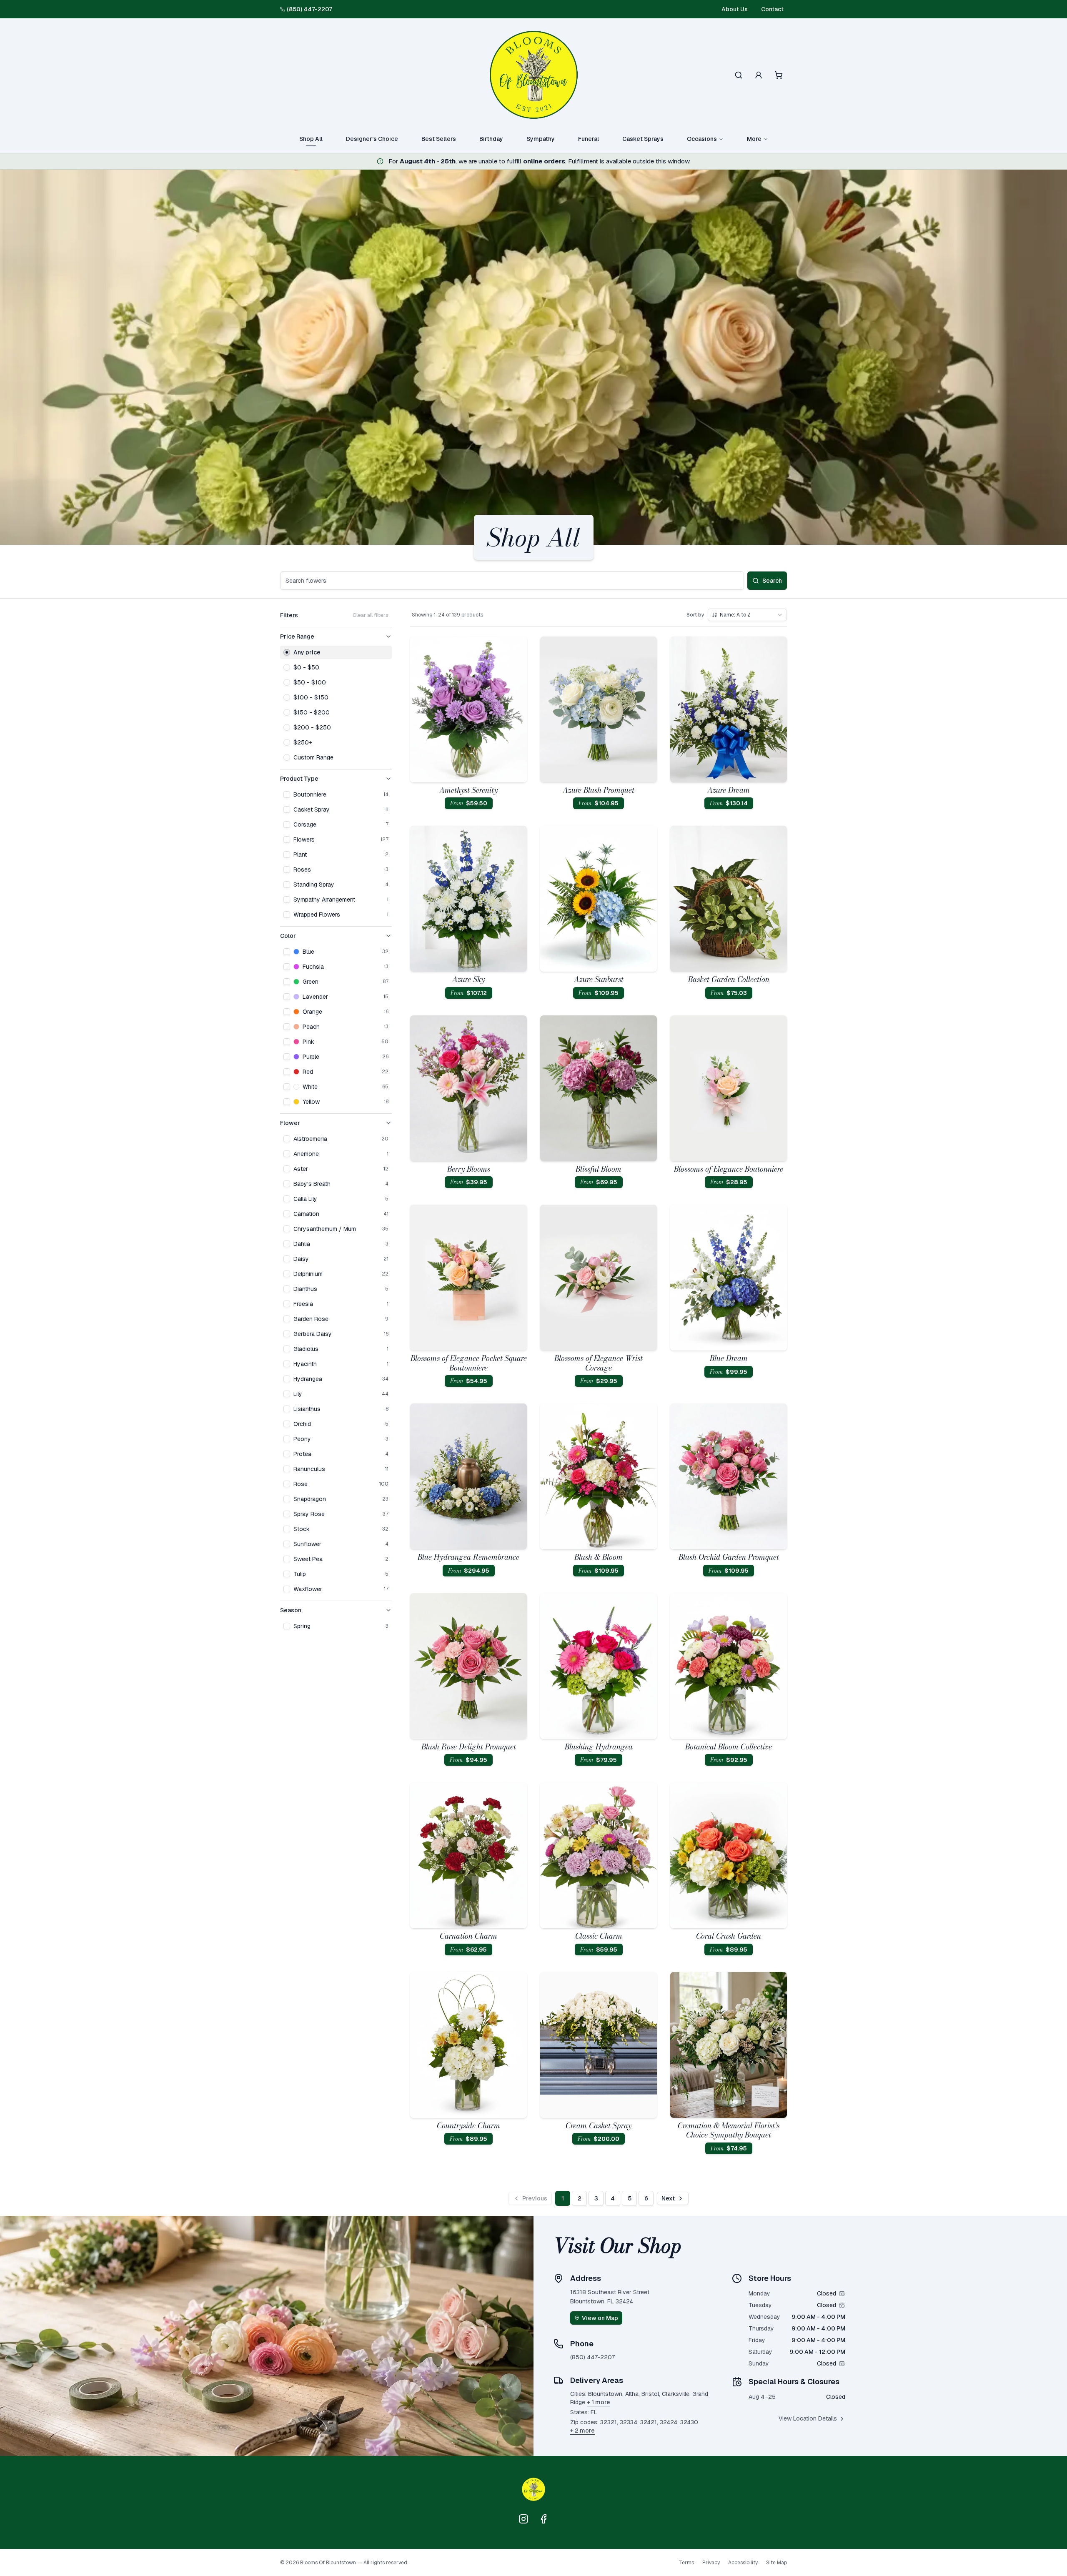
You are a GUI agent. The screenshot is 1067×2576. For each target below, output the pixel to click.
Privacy (711, 2563)
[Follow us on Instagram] (523, 2519)
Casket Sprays (643, 139)
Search (772, 581)
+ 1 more (599, 2402)
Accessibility (743, 2563)
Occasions (702, 139)
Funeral (589, 139)
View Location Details (808, 2418)
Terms (686, 2563)
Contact (772, 9)
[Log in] (759, 75)
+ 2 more (582, 2431)
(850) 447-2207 (309, 9)
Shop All (311, 139)
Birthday (491, 139)
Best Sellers (439, 139)
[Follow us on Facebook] (544, 2519)
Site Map (776, 2563)
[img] (842, 2293)
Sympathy (541, 139)
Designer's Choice (372, 139)
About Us (735, 9)
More (754, 139)
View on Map (600, 2318)
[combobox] (747, 615)
